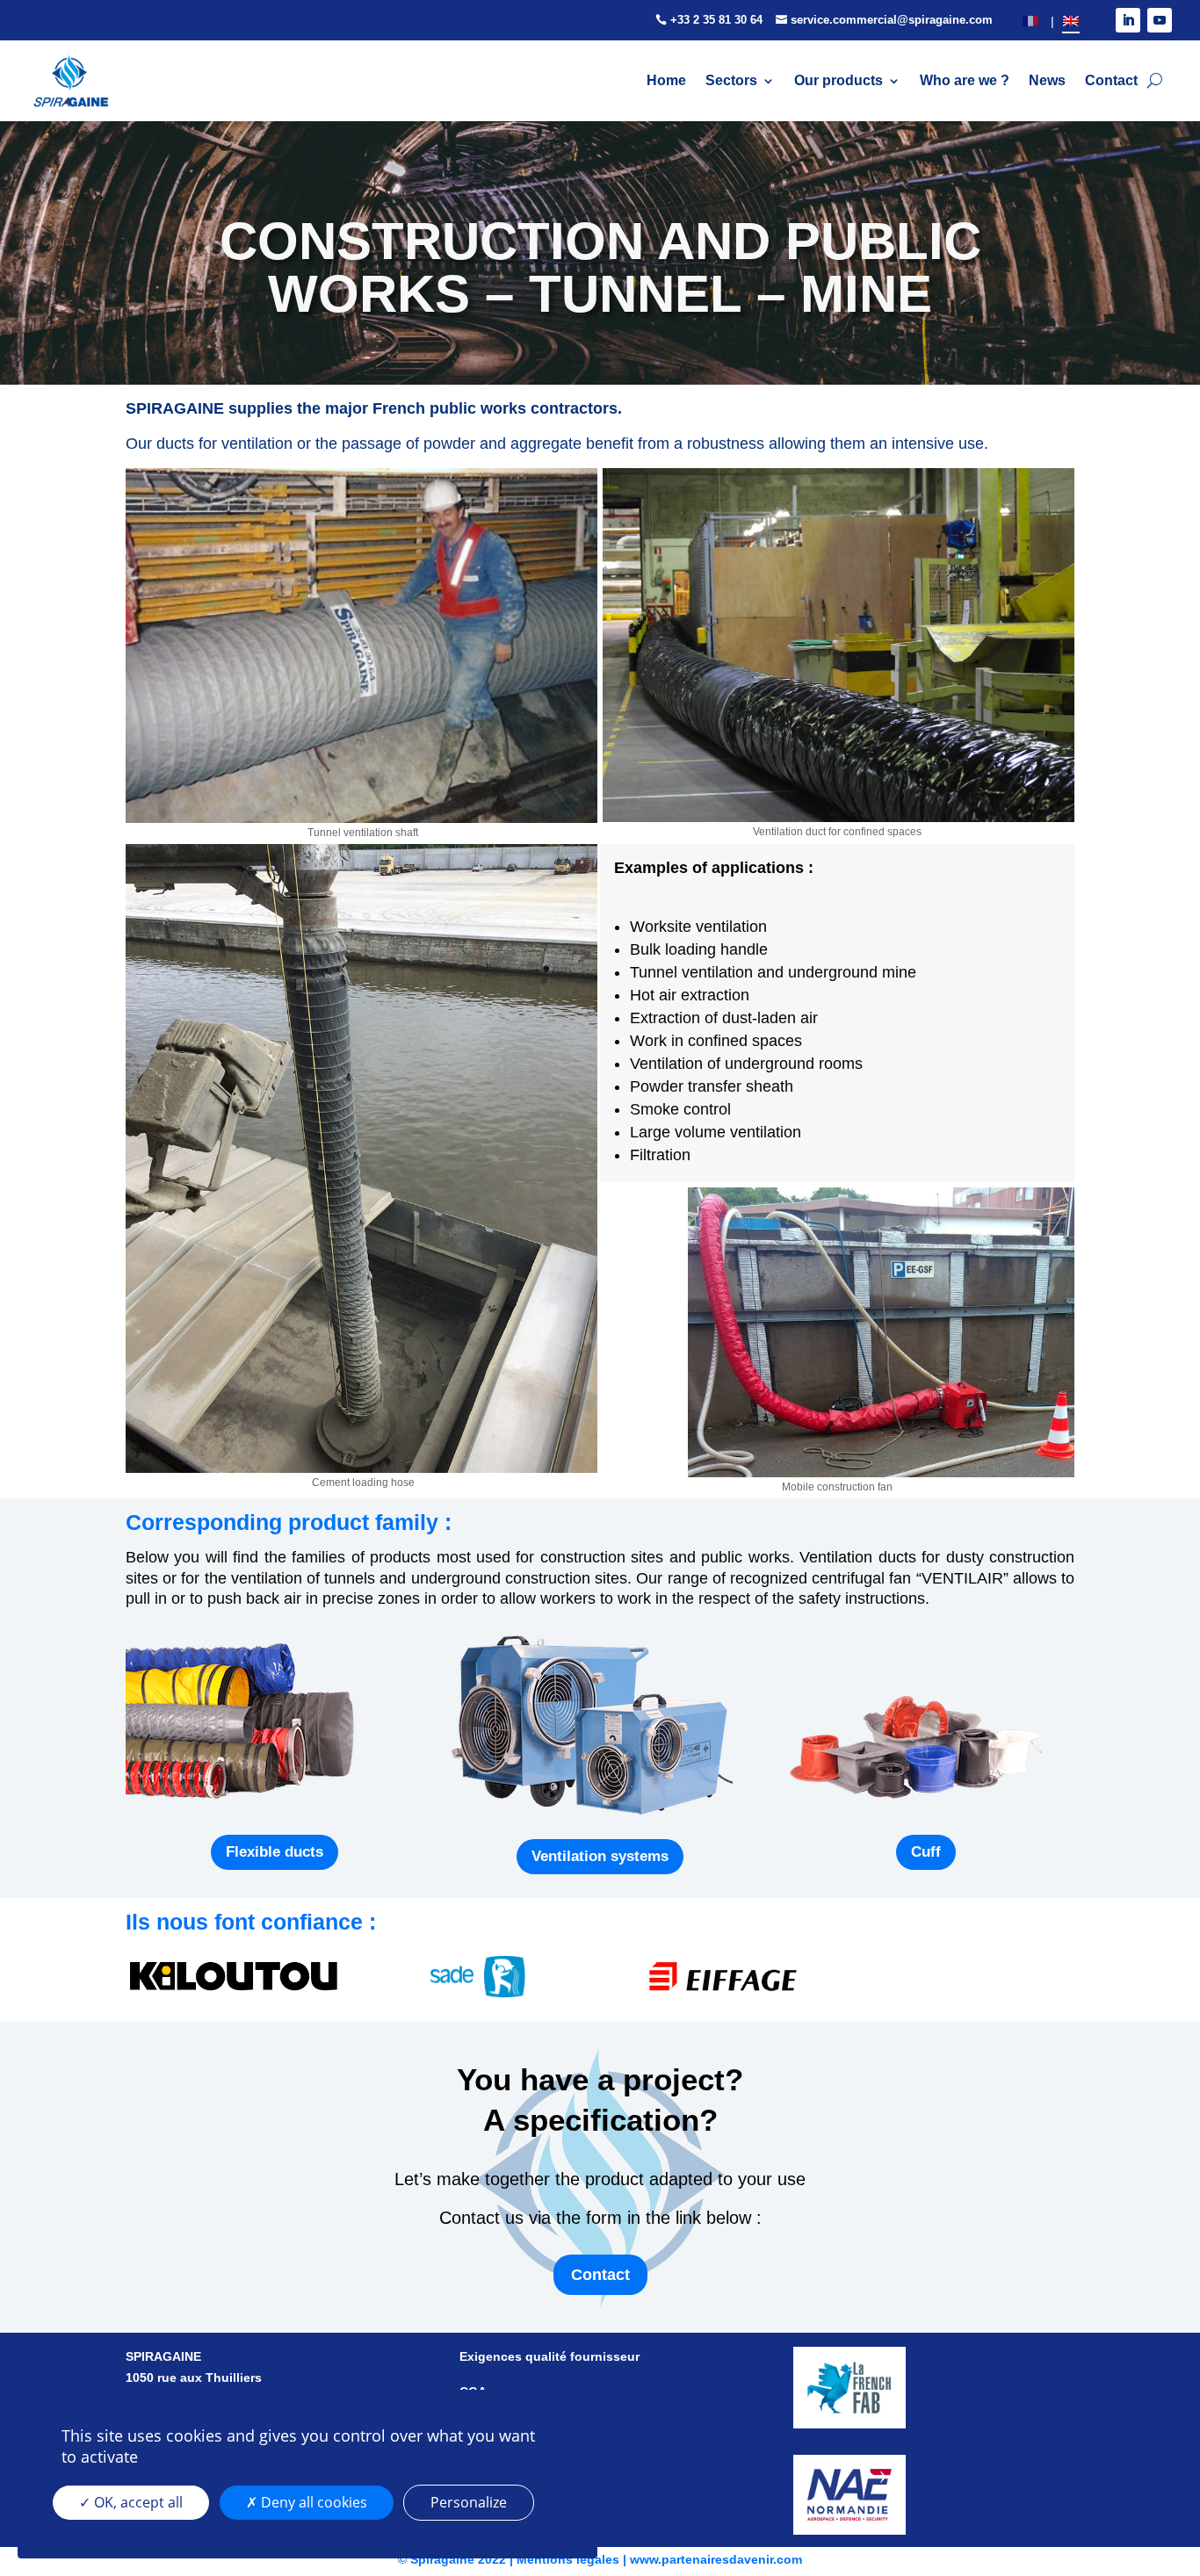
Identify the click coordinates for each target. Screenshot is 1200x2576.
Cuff (926, 1852)
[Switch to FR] (1030, 21)
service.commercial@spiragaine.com (892, 20)
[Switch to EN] (1071, 21)
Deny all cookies (312, 2502)
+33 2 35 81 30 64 (716, 20)
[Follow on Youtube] (1160, 20)
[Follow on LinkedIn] (1128, 20)
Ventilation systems (600, 1856)
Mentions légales (568, 2559)
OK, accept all (137, 2502)
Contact (600, 2275)
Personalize (469, 2502)
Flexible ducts (275, 1852)
